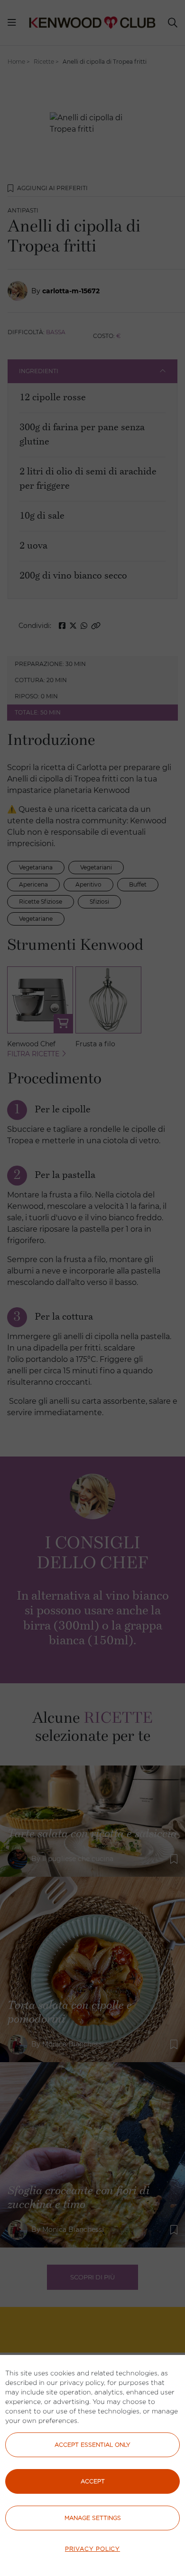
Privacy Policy (92, 2549)
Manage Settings (93, 2518)
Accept (93, 2481)
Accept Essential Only (92, 2445)
